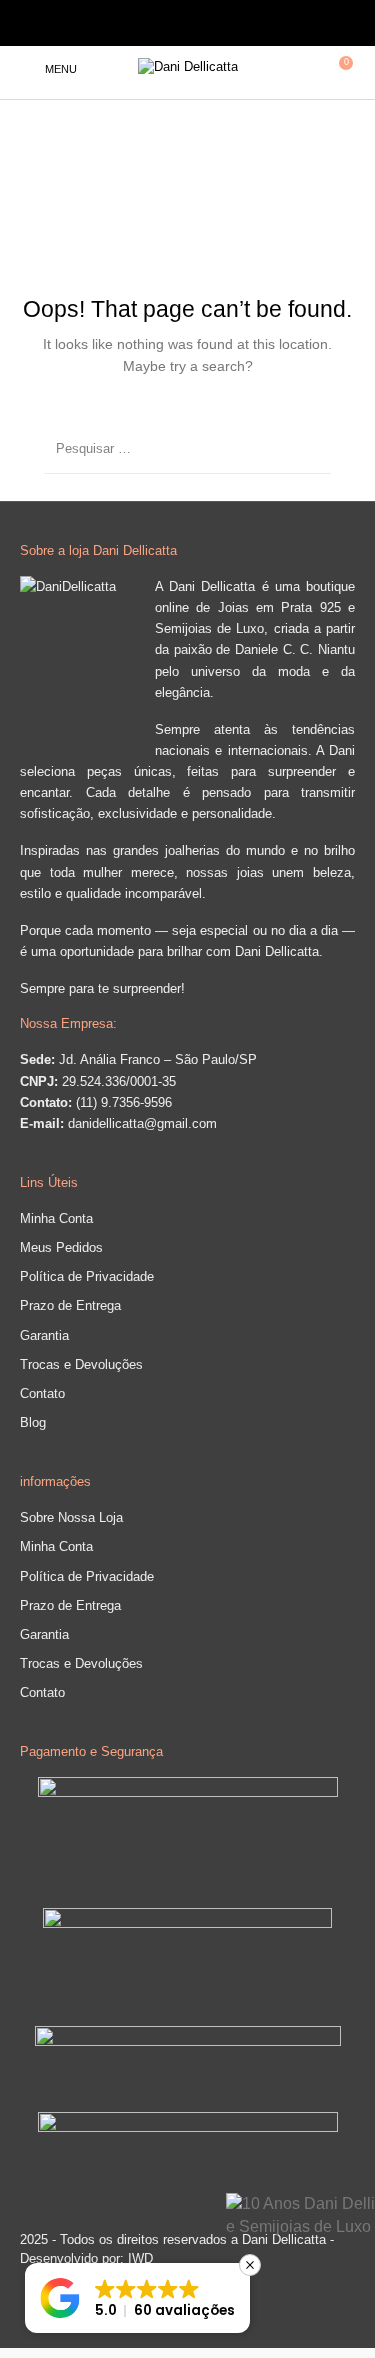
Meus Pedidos (61, 1247)
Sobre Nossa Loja (71, 1517)
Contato (42, 1393)
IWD (138, 2258)
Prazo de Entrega (70, 1305)
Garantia (44, 1335)
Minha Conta (56, 1218)
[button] (137, 2298)
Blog (33, 1422)
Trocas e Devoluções (81, 1364)
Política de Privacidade (87, 1276)
